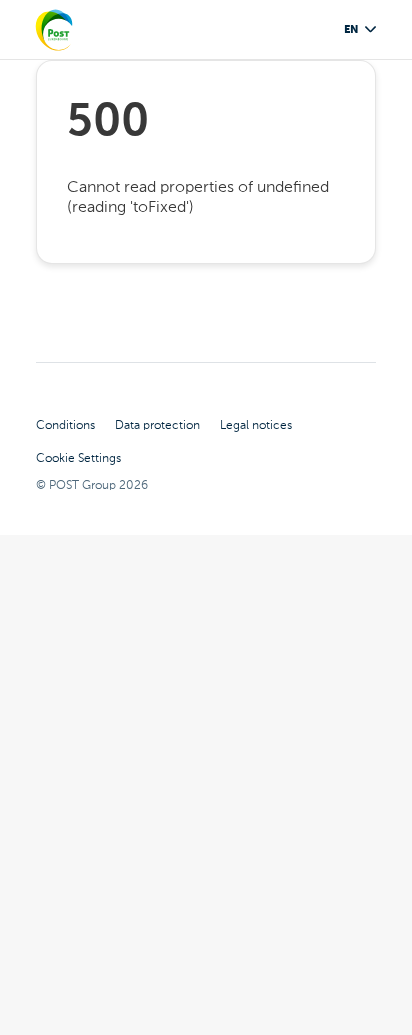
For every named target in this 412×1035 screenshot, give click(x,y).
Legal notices (256, 425)
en (351, 29)
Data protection (157, 425)
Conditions (65, 425)
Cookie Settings (78, 458)
